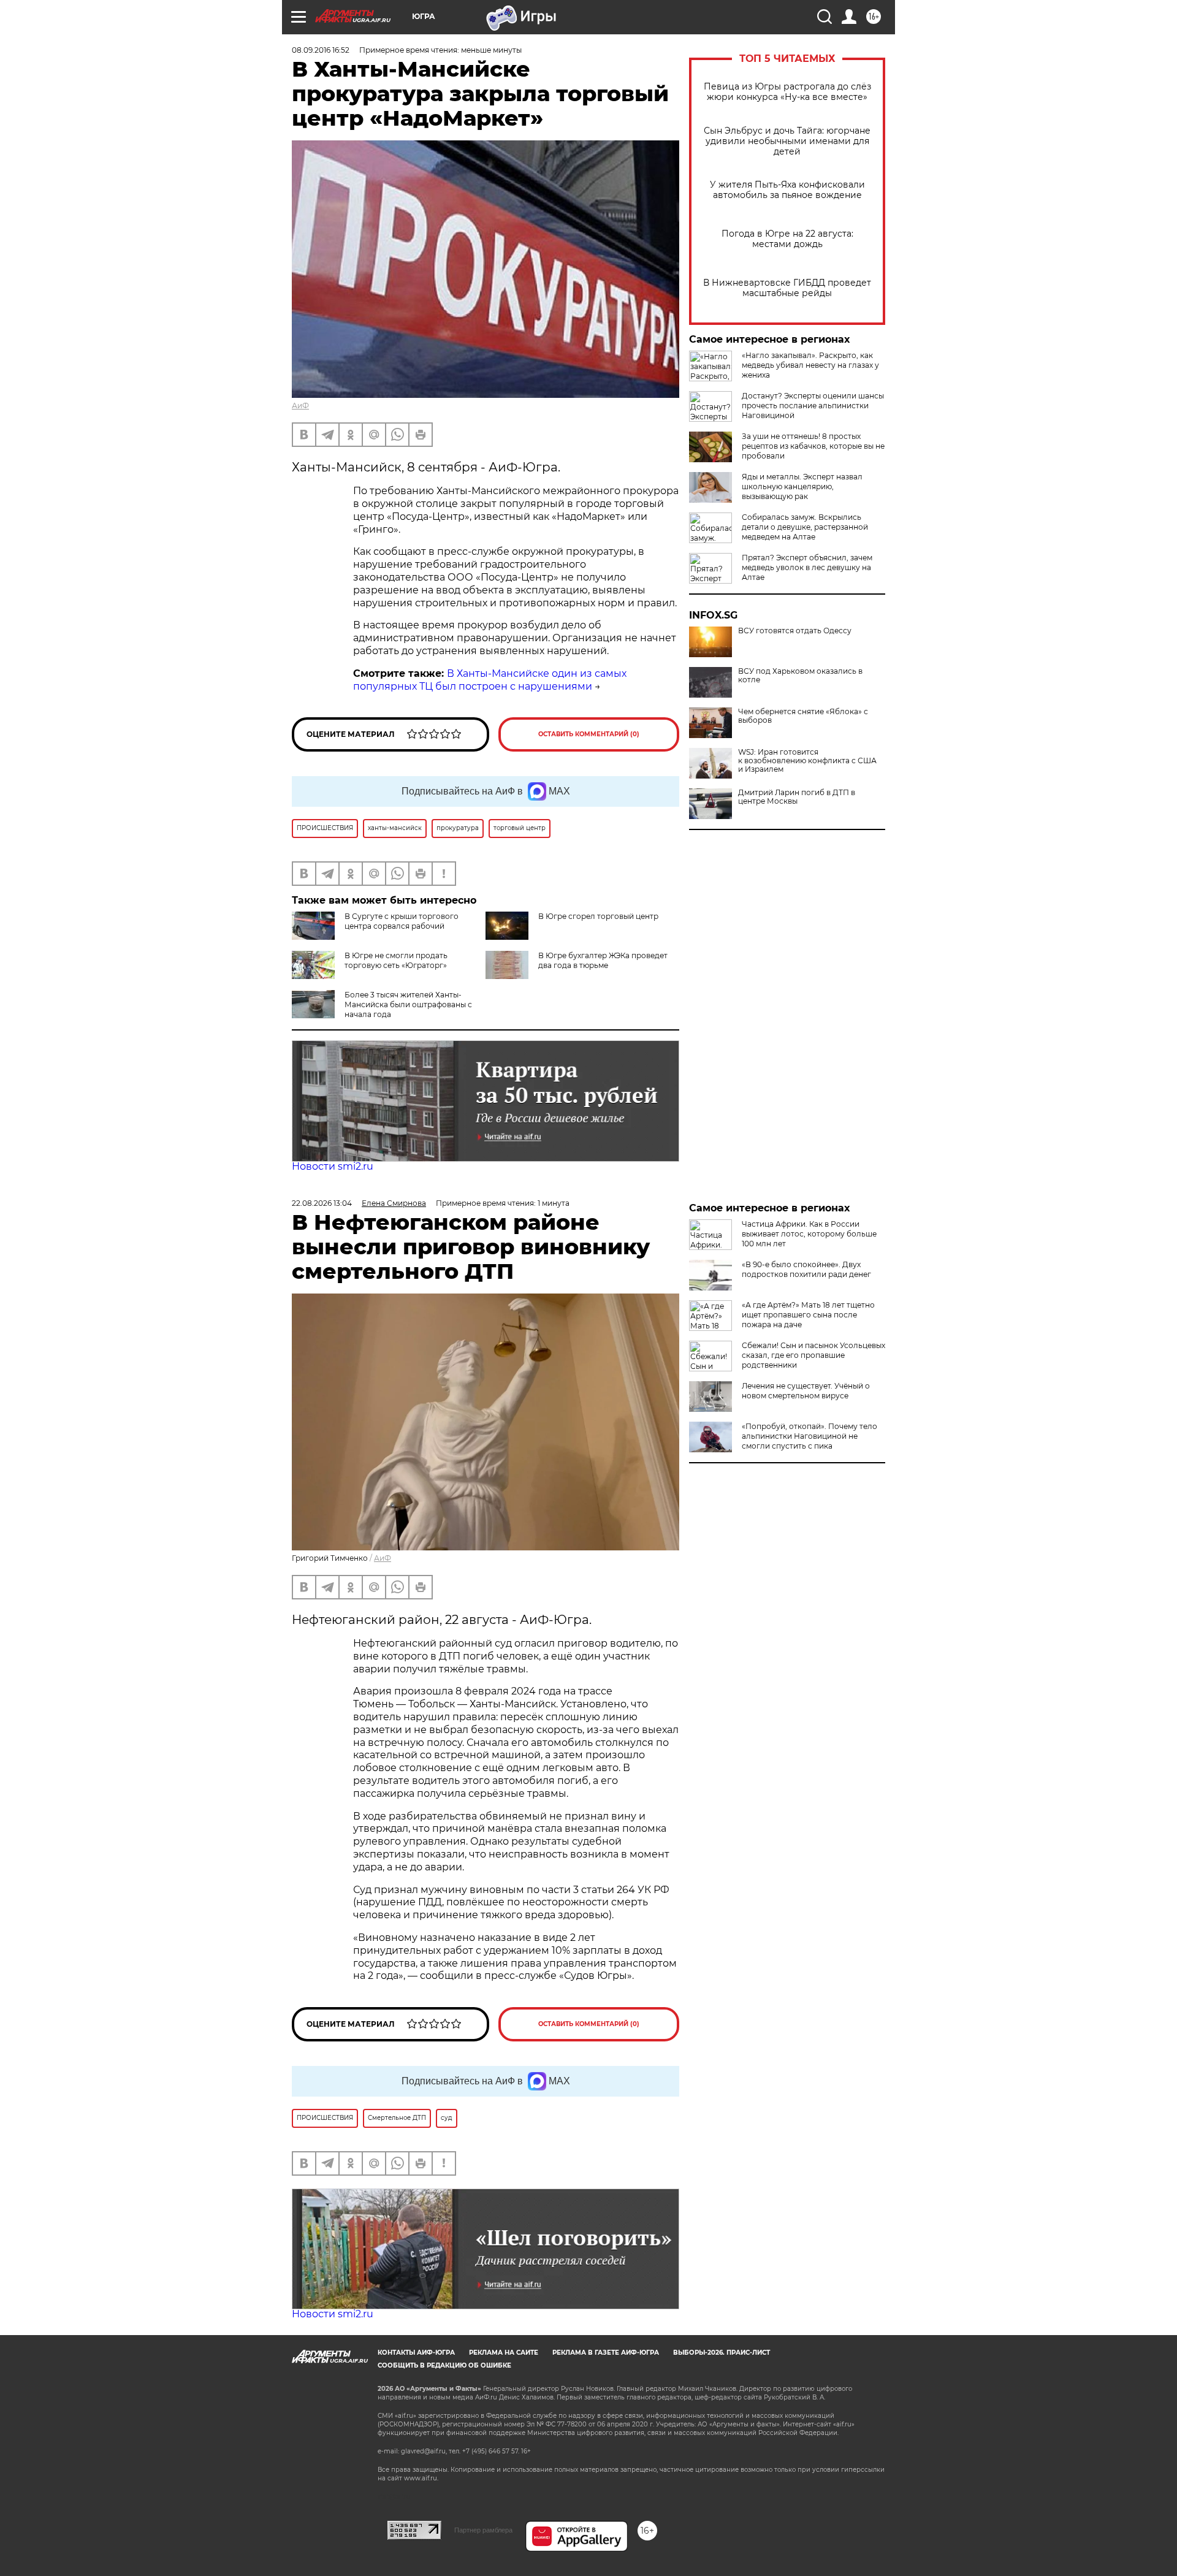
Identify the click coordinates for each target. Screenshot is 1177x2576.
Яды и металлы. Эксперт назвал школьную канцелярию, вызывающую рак (802, 486)
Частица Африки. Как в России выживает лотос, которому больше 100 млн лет (809, 1234)
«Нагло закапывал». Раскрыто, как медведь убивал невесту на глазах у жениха (810, 365)
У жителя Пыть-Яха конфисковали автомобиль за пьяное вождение (787, 190)
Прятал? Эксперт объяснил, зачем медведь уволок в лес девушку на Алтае (807, 567)
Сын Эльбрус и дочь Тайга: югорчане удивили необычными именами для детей (787, 141)
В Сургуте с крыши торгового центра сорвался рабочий (402, 921)
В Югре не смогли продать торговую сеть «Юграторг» (396, 960)
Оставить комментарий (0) (589, 734)
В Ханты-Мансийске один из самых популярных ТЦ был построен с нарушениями (490, 680)
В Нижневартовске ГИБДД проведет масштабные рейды (787, 288)
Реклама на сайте (504, 2353)
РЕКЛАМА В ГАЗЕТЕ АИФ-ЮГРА (606, 2353)
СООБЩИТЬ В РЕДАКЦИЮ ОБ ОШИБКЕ (444, 2365)
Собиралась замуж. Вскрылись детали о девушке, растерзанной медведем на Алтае (805, 527)
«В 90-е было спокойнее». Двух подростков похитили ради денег (806, 1269)
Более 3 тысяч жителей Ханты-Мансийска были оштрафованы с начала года (408, 1004)
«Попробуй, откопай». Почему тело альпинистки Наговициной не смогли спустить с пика (809, 1436)
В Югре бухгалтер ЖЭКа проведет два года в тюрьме (603, 960)
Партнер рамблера (483, 2530)
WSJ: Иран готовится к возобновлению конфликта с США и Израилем (807, 761)
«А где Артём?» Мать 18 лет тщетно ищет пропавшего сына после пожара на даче (808, 1315)
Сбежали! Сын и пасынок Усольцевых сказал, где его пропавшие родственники (813, 1355)
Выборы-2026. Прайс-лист (722, 2353)
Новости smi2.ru (333, 1166)
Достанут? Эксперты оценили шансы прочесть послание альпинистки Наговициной (813, 406)
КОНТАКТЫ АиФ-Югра (416, 2353)
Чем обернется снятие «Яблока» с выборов (803, 716)
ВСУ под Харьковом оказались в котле (800, 676)
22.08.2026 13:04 (322, 1203)
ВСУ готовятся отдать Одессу (795, 631)
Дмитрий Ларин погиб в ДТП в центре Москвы (797, 797)
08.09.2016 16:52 (321, 50)
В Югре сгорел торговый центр (598, 916)
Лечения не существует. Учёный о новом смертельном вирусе (806, 1391)
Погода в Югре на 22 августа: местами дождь (787, 239)
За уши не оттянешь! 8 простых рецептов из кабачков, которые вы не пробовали (813, 446)
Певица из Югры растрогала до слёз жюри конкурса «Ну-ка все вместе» (787, 92)
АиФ (300, 406)
